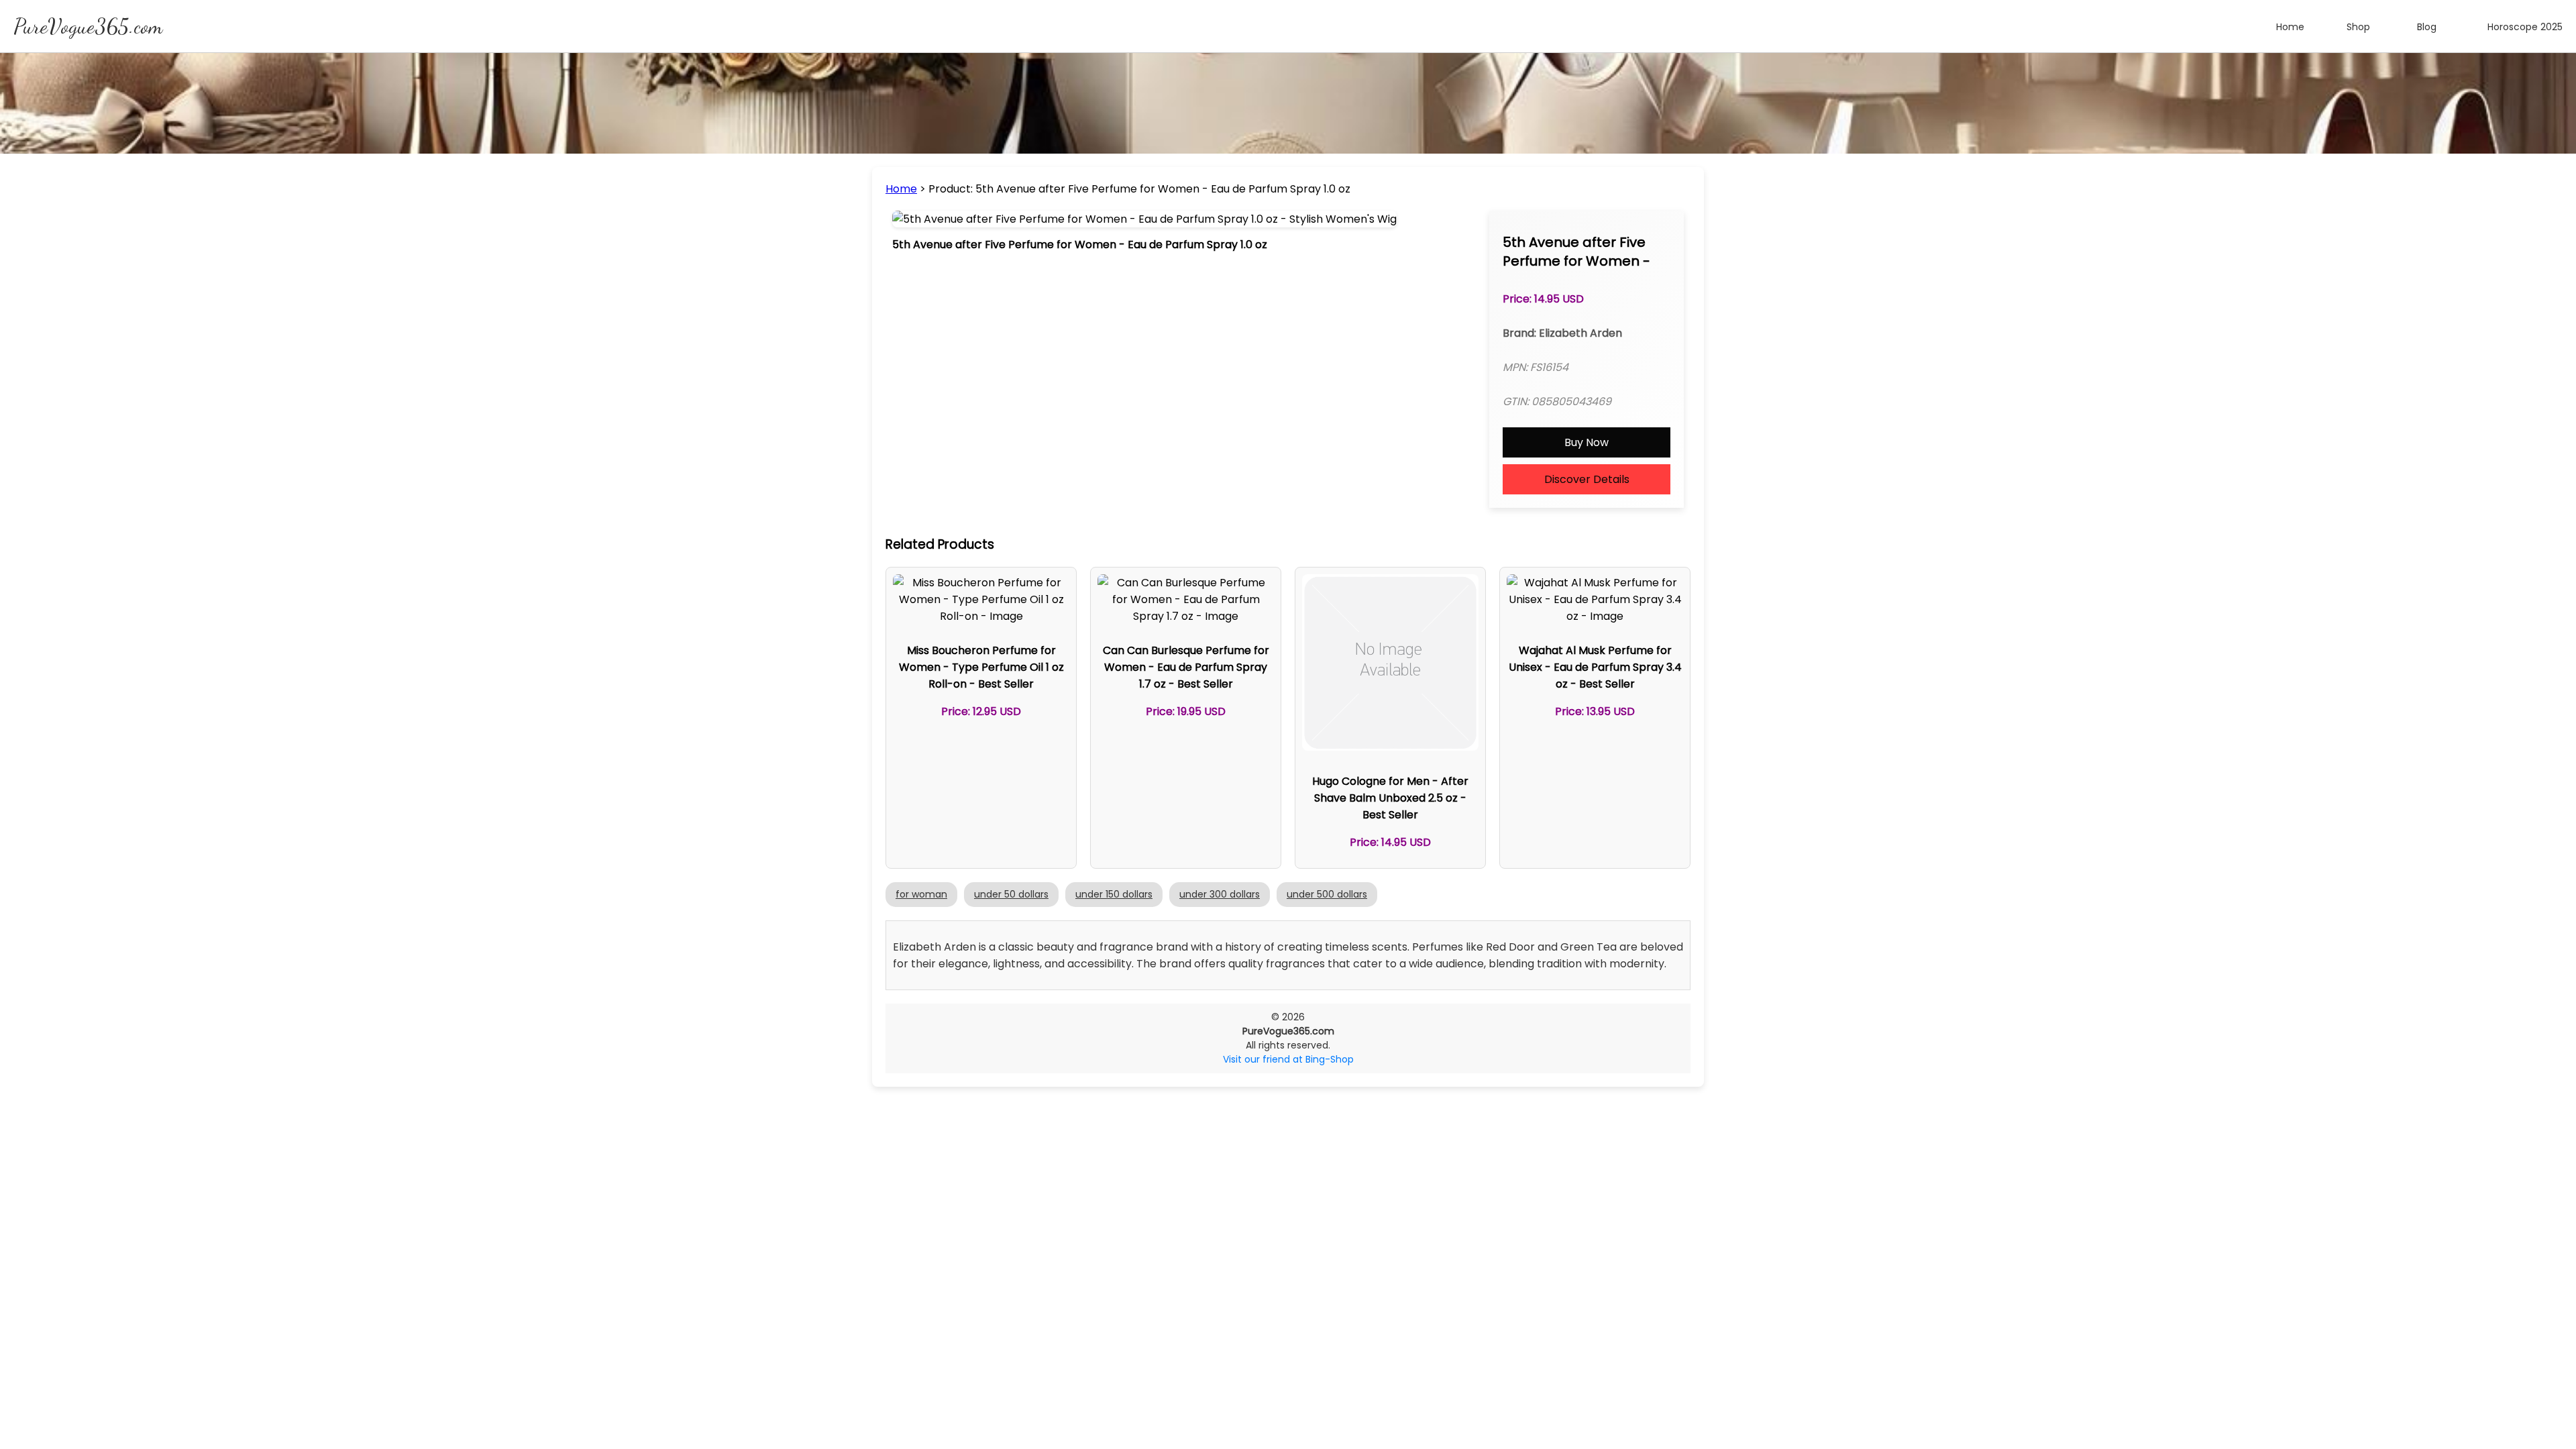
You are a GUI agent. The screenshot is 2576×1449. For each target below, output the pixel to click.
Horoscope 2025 (2525, 27)
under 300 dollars (1220, 894)
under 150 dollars (1114, 894)
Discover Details (1587, 479)
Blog (2427, 27)
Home (2290, 27)
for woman (921, 894)
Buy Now (1587, 442)
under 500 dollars (1327, 894)
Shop (2358, 27)
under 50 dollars (1011, 894)
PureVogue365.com (88, 26)
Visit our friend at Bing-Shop (1288, 1059)
